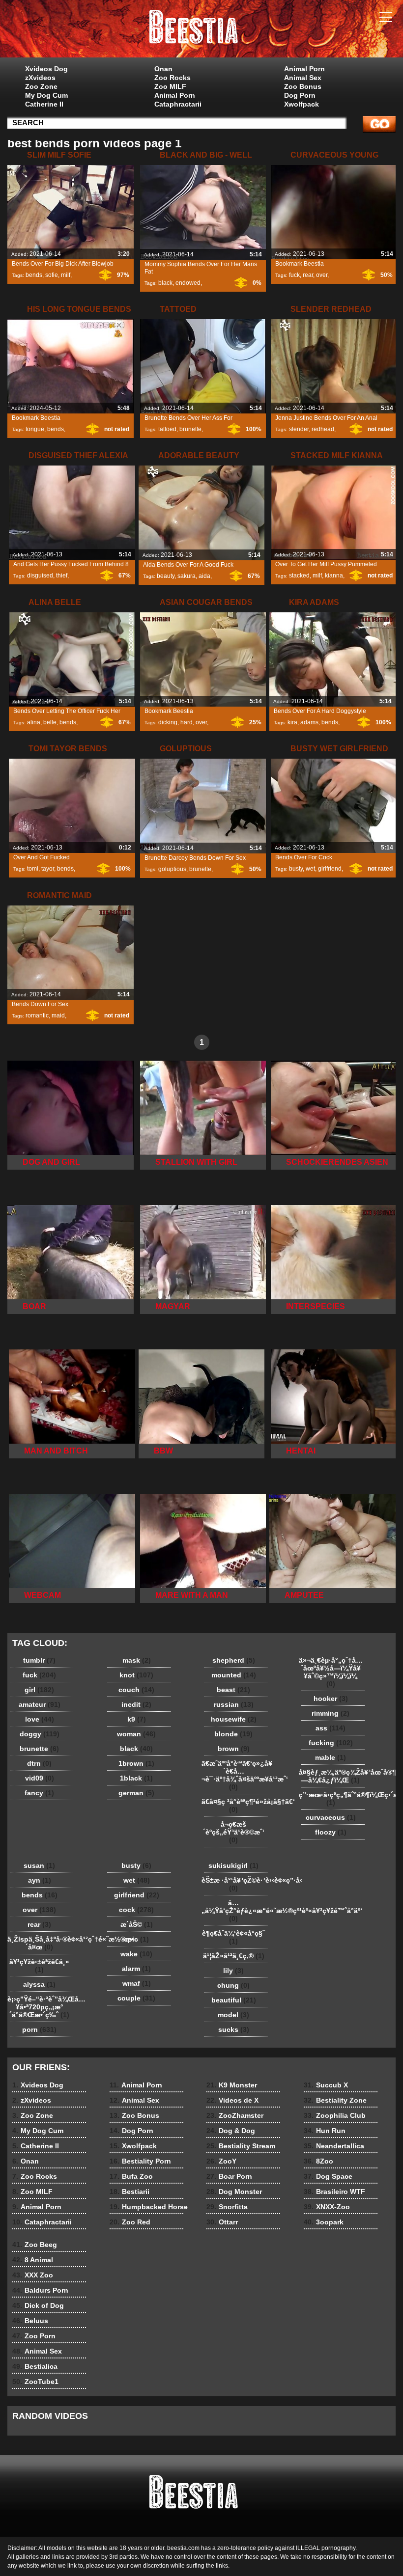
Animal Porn (175, 95)
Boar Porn (229, 2176)
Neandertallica (334, 2146)
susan (39, 1865)
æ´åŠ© (137, 1924)
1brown (136, 1763)
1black (136, 1778)
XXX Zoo (33, 2275)
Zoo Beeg (35, 2245)
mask (137, 1660)
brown (234, 1749)
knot (136, 1675)
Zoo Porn (34, 2336)
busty (296, 869)
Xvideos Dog (46, 69)
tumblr (39, 1660)
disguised (40, 575)
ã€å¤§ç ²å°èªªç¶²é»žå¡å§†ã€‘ (236, 1806)
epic (136, 1939)
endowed (188, 283)
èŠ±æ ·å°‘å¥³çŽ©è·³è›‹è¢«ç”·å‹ (236, 1884)
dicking (168, 722)
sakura (187, 576)
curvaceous (331, 1817)
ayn (40, 1880)
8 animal (201, 31)
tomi (33, 869)
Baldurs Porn (40, 2290)
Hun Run (325, 2131)
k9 (137, 1719)
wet (310, 869)
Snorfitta (227, 2207)
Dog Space (328, 2176)
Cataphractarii (178, 104)
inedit (136, 1704)
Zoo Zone (41, 86)
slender (299, 429)
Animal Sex (303, 78)
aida (204, 576)
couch (136, 1690)
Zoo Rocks (173, 78)
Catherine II (44, 104)
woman (136, 1734)
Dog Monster (234, 2192)
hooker (331, 1699)
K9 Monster (232, 2085)
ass (331, 1728)
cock (136, 1910)
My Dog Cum (46, 95)
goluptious (172, 869)
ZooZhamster (235, 2115)
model (233, 2015)
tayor (48, 869)
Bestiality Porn (140, 2161)
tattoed (167, 429)
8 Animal (33, 2260)
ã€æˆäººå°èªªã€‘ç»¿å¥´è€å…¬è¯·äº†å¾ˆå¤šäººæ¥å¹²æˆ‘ (236, 1775)
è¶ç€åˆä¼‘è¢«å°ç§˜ (233, 1937)
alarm (136, 1969)
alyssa (39, 1984)
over (322, 275)
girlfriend (330, 869)
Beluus (30, 2321)
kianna (334, 575)
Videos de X (232, 2100)
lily (233, 1971)
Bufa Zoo (131, 2176)
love (40, 1719)
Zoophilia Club (335, 2115)
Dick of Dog (38, 2305)
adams (309, 722)
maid (58, 1015)
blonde (233, 1734)
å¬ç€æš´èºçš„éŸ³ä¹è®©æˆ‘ (234, 1832)
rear (308, 275)
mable (331, 1757)
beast (233, 1690)
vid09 (40, 1778)
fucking (331, 1743)
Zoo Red (130, 2222)
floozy (331, 1832)
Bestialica (35, 2366)
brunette (190, 429)
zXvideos (40, 78)
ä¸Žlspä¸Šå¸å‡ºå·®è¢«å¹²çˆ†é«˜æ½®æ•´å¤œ (42, 1943)
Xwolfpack (302, 104)
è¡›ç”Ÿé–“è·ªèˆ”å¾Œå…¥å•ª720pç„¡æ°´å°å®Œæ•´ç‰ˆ (42, 2007)
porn (39, 2029)
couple (136, 1998)
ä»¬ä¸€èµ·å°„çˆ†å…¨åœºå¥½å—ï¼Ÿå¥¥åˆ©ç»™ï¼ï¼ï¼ (331, 1672)
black (165, 283)
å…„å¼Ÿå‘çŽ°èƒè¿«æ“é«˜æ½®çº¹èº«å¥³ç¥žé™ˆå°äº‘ (236, 1911)
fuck (294, 275)
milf (66, 275)
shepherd (234, 1660)
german (136, 1793)
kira (292, 722)
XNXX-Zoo (327, 2207)
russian (234, 1704)
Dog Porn (300, 95)
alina (34, 722)
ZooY (221, 2161)
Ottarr (222, 2222)
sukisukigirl (233, 1865)
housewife (234, 1719)
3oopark (324, 2222)
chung (233, 1985)
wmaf (137, 1983)
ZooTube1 (35, 2382)
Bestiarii (130, 2192)
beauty (166, 576)
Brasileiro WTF (334, 2192)
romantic (37, 1015)
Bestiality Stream (241, 2146)
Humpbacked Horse (149, 2207)
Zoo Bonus (303, 86)
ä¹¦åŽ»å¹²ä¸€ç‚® (234, 1956)
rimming (331, 1713)
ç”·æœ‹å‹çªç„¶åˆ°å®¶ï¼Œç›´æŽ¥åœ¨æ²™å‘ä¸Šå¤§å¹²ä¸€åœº (333, 1799)
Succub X (326, 2085)
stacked (299, 575)
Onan (163, 69)
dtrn (39, 1763)
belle (50, 722)
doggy (40, 1734)
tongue (35, 429)
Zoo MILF (170, 86)
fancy (39, 1793)
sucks (234, 2029)
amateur (40, 1704)
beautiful (234, 2000)
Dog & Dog (231, 2131)
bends (34, 275)
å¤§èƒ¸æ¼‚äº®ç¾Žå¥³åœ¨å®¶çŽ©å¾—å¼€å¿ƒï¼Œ (333, 1776)
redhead (323, 429)
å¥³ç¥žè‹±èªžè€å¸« (39, 1966)
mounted (234, 1675)
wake (136, 1954)
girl (39, 1690)
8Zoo (318, 2161)
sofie (52, 275)
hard (187, 722)
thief (62, 575)
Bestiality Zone (335, 2100)
